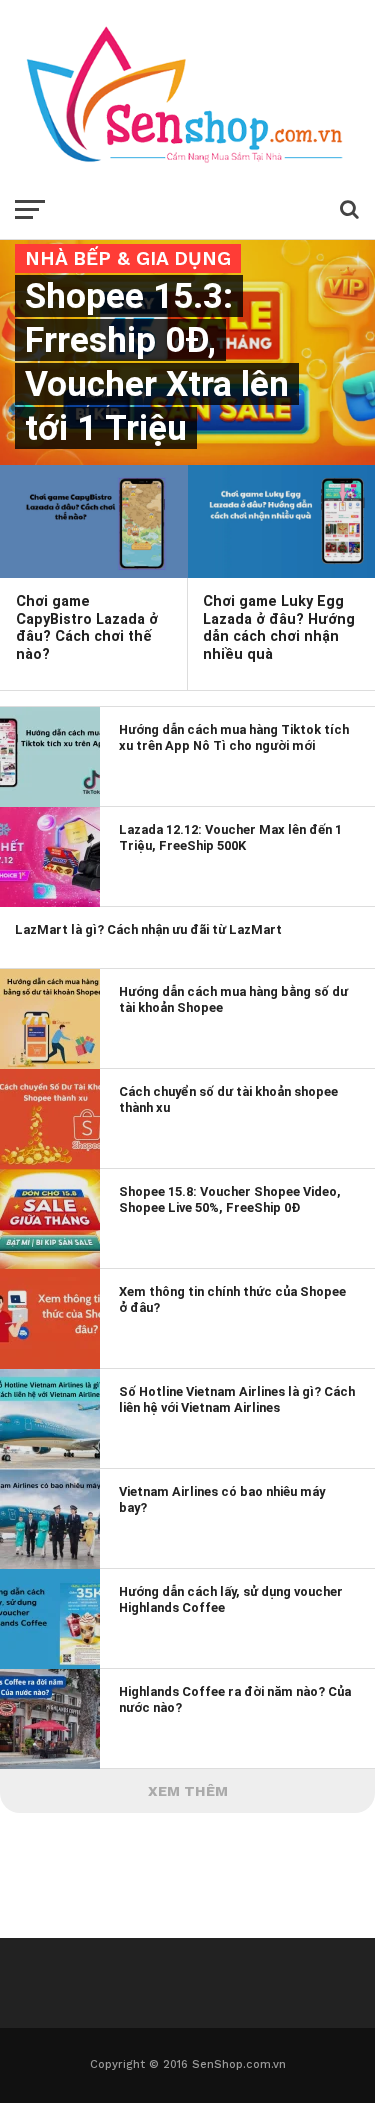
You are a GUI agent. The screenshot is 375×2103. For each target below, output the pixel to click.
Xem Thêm (188, 1791)
